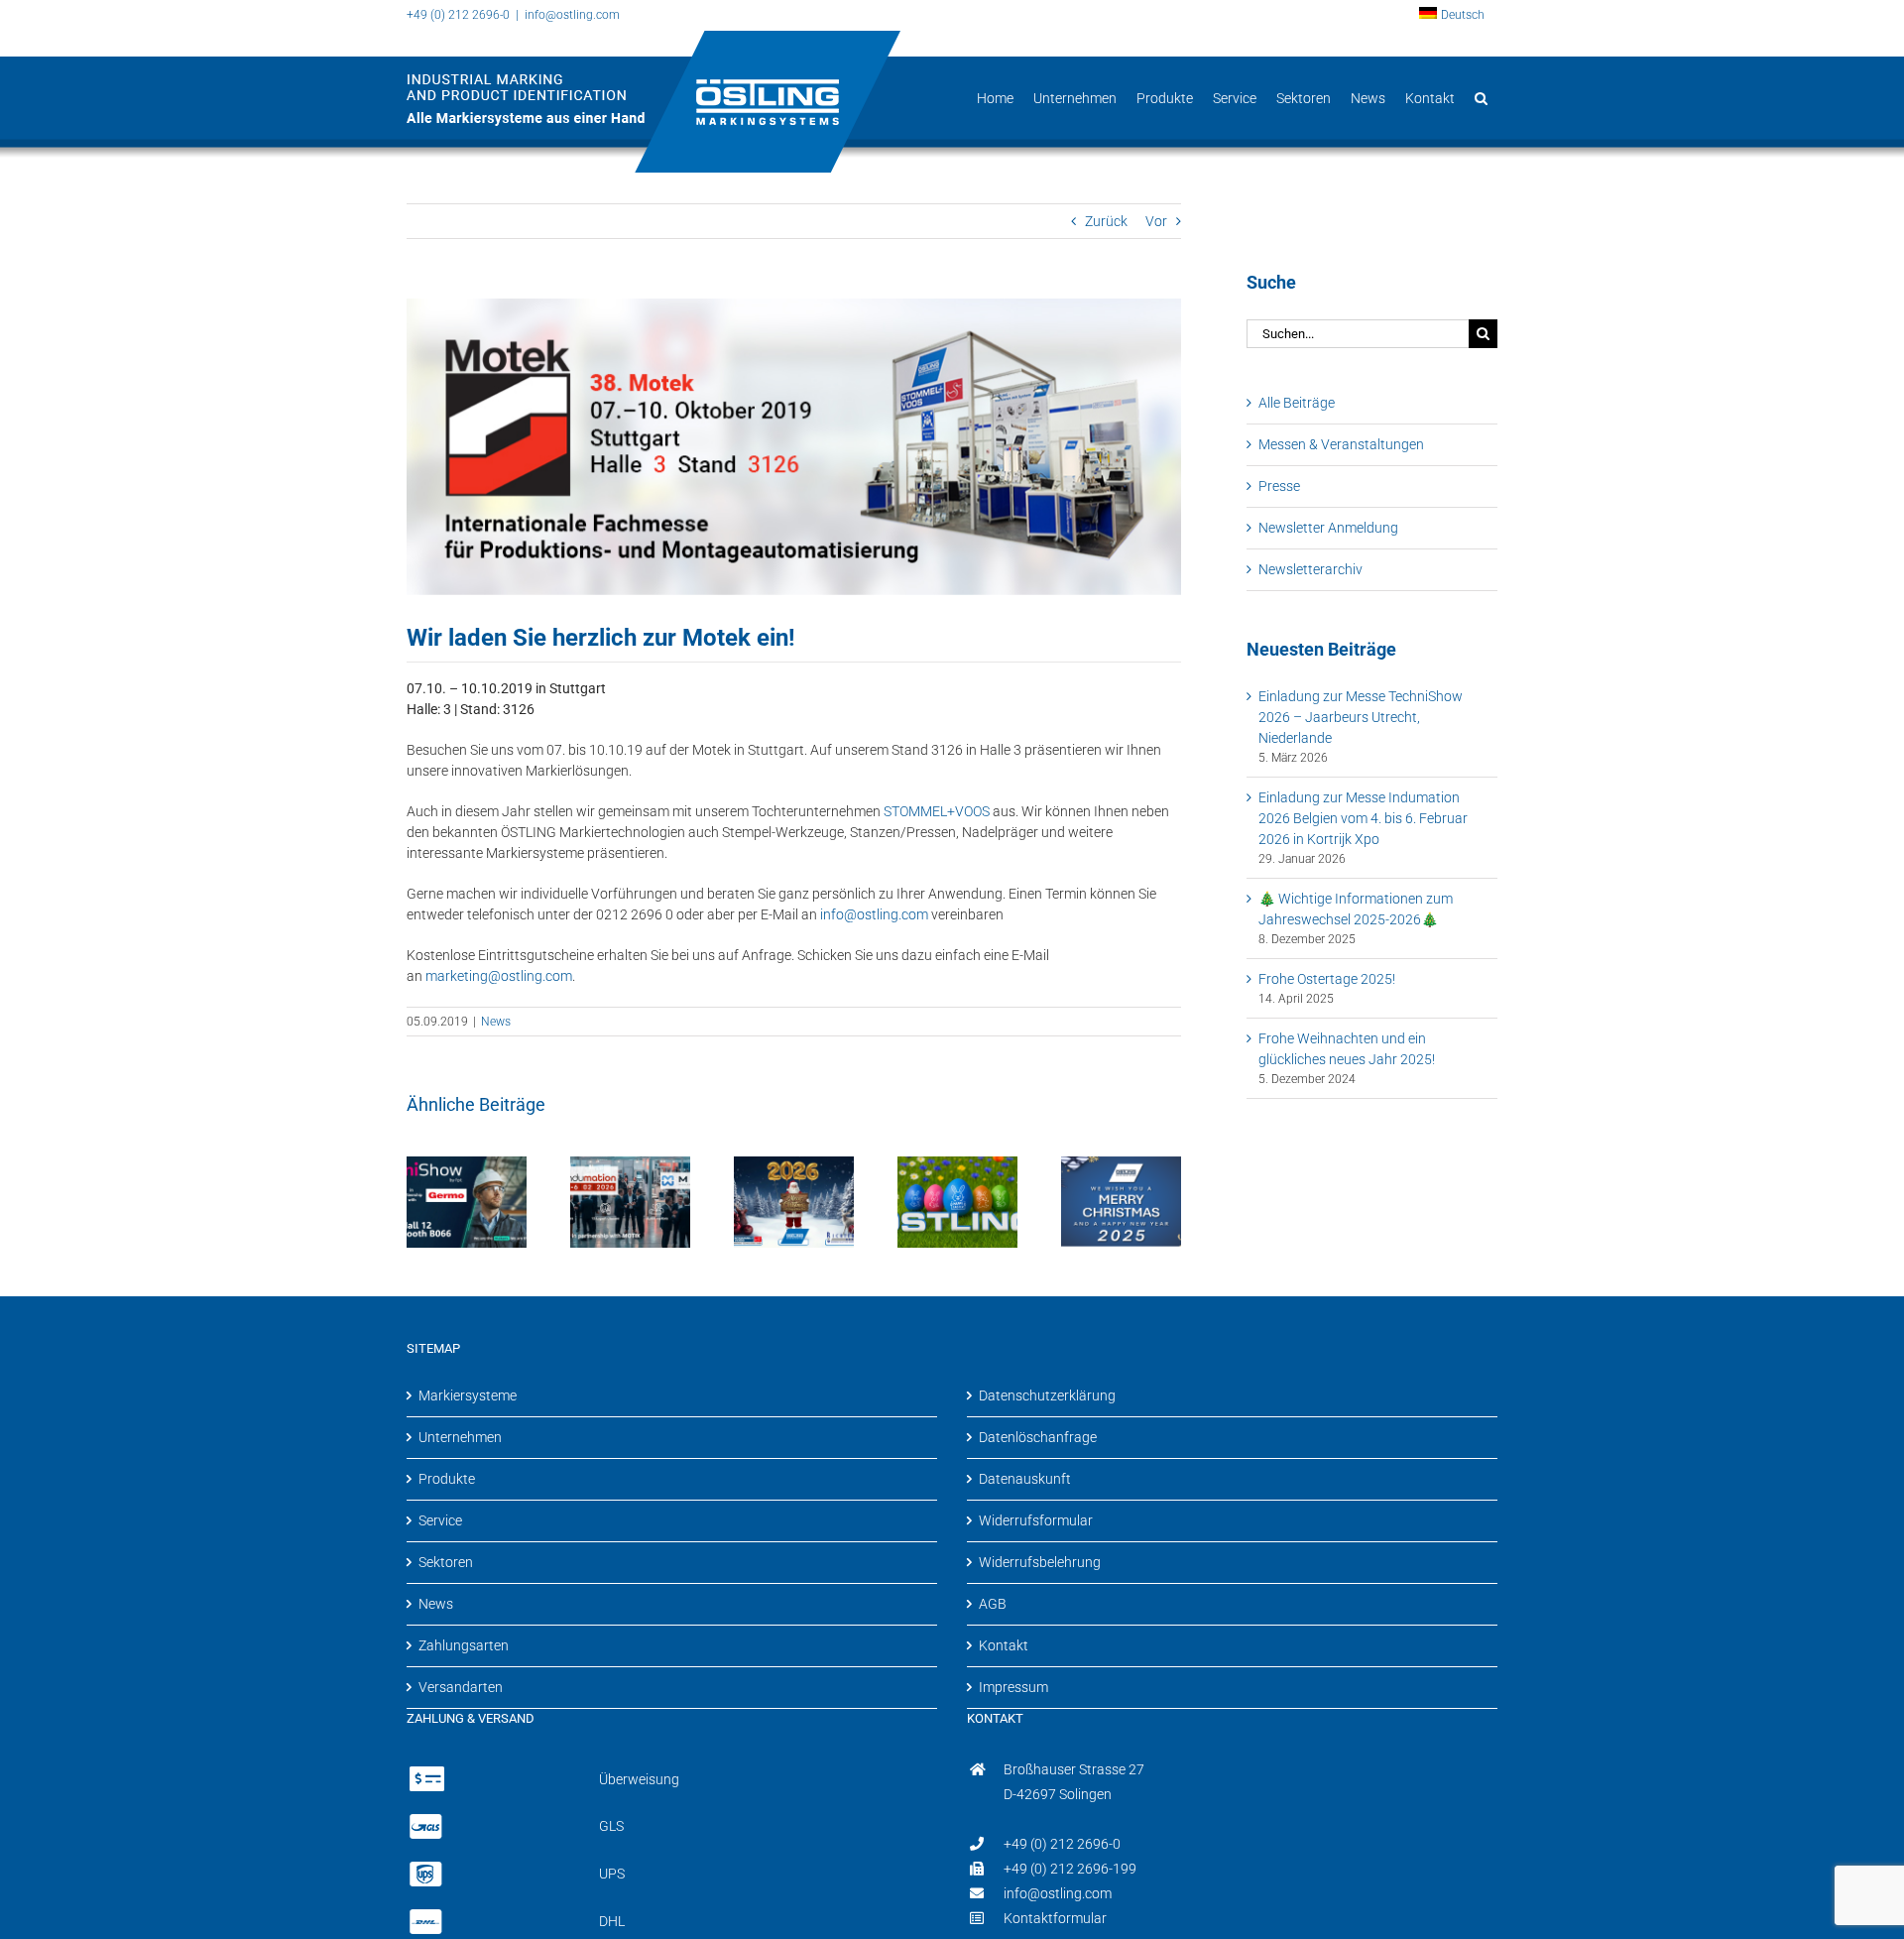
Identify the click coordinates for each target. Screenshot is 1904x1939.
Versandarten (461, 1687)
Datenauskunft (1025, 1479)
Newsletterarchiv (1310, 569)
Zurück (1106, 221)
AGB (993, 1604)
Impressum (1013, 1687)
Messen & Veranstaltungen (1341, 444)
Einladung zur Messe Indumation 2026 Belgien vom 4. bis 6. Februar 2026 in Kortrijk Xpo (1363, 818)
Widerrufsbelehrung (1040, 1562)
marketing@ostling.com (499, 976)
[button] (1481, 98)
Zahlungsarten (464, 1645)
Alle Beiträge (1297, 403)
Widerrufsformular (1036, 1520)
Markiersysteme (468, 1395)
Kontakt (1004, 1645)
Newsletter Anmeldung (1328, 528)
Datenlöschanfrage (1038, 1437)
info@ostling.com (572, 15)
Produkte (447, 1479)
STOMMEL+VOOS (937, 811)
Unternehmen (460, 1437)
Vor (1156, 221)
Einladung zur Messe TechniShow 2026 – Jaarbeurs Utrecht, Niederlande (1361, 717)
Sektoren (446, 1562)
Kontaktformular (1055, 1918)
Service (440, 1520)
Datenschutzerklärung (1047, 1395)
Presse (1279, 486)
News (496, 1022)
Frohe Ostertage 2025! (1327, 979)
